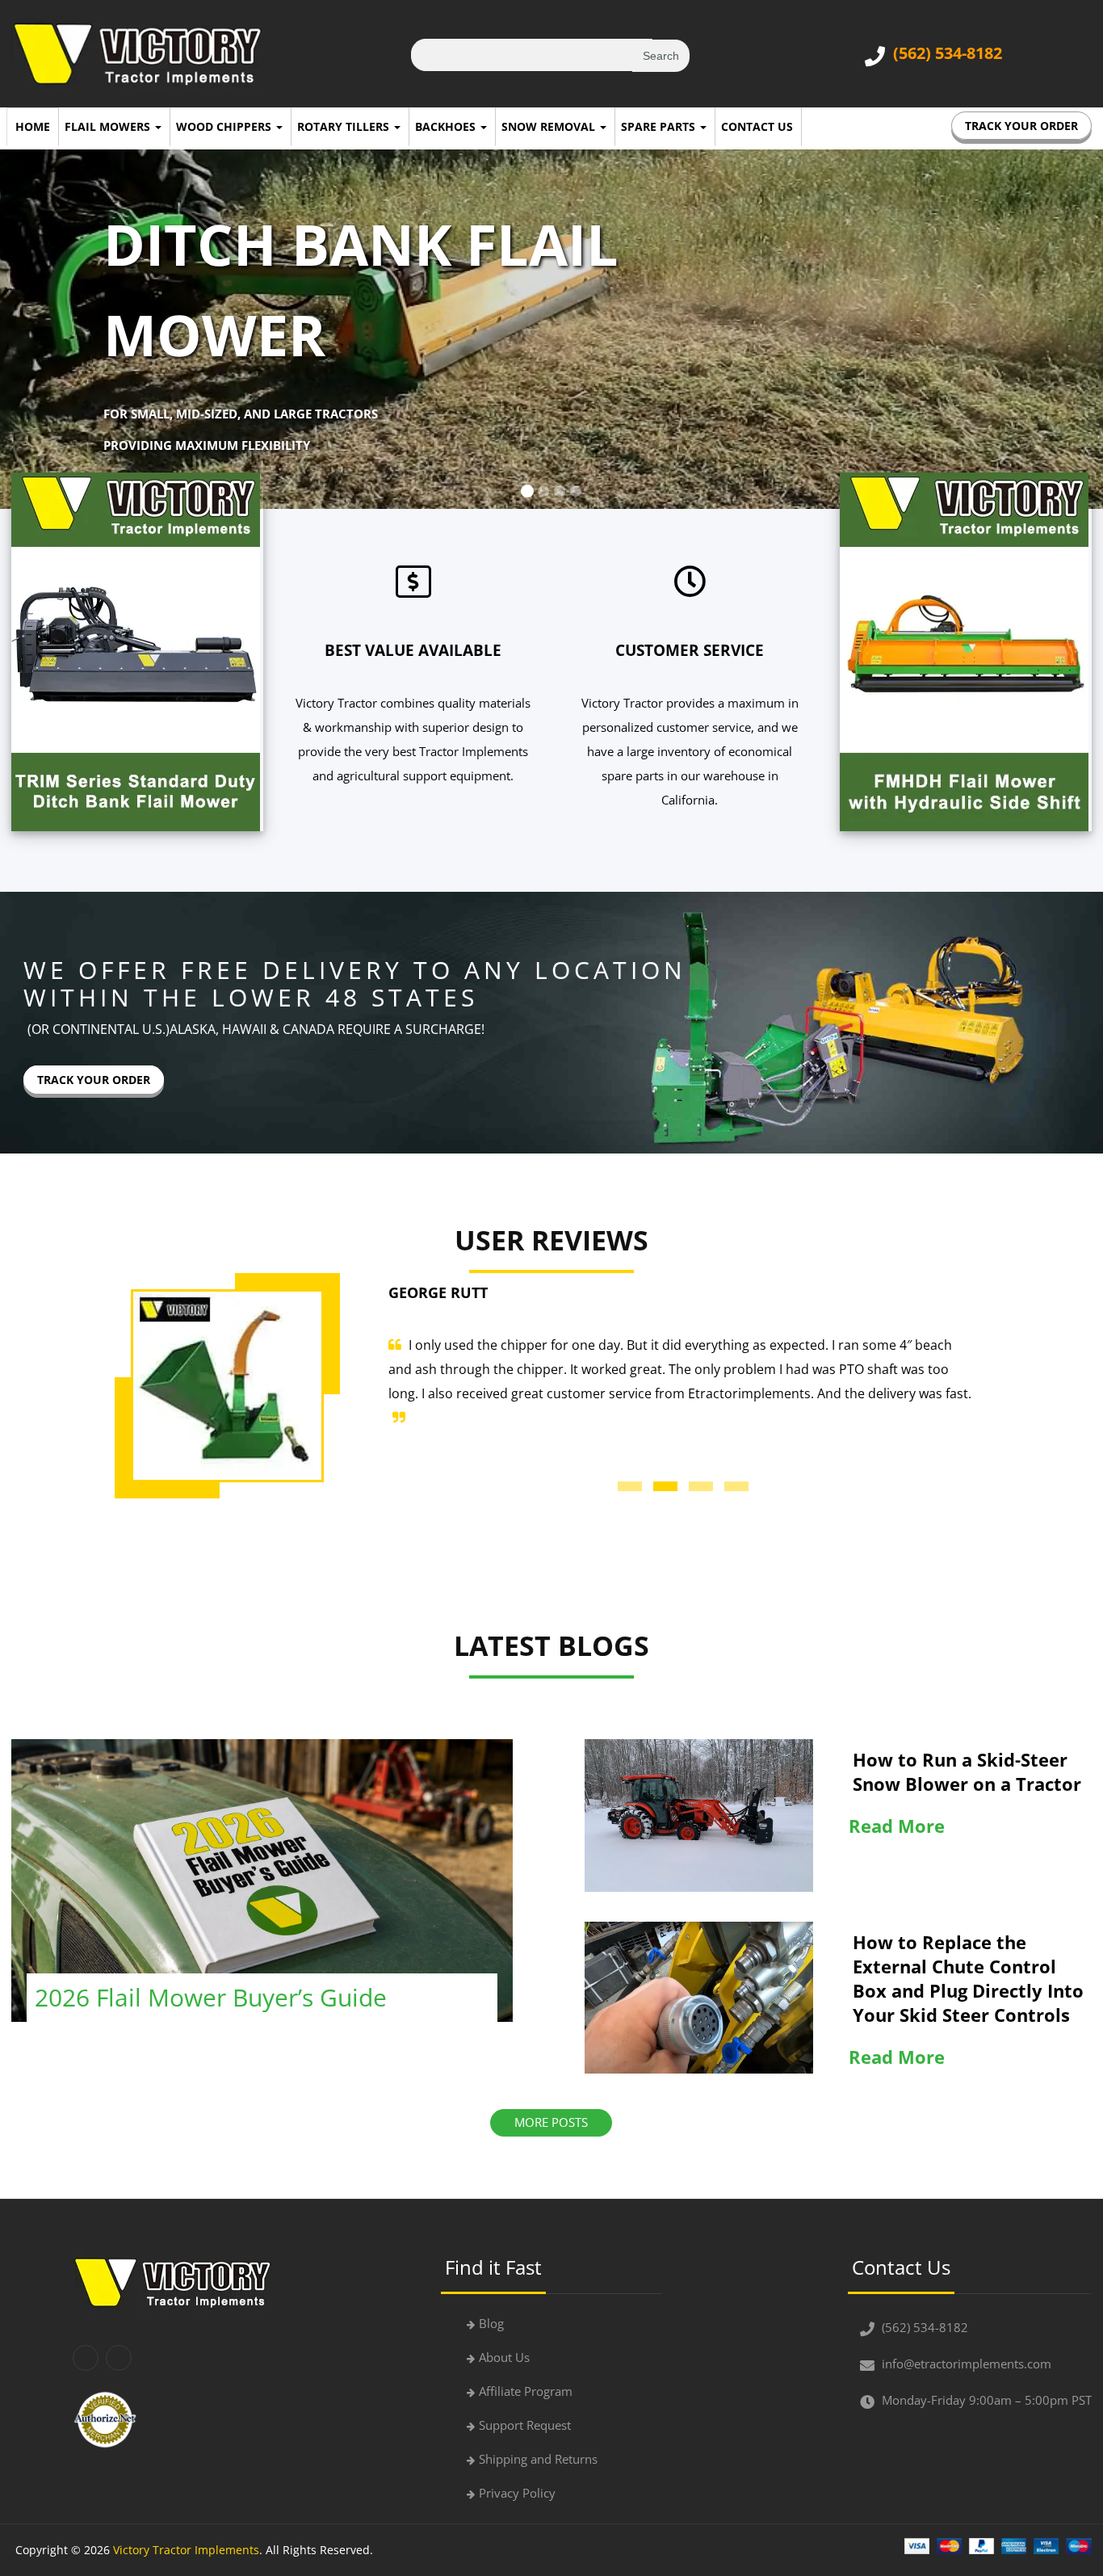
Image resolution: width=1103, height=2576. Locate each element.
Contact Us (757, 126)
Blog (491, 2323)
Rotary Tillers (345, 126)
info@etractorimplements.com (967, 2364)
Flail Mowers (109, 126)
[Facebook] (86, 2358)
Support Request (525, 2425)
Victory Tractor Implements (186, 2550)
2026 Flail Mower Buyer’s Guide (211, 1997)
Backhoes (447, 126)
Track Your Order (1021, 126)
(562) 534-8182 (948, 53)
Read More (897, 1826)
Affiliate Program (526, 2391)
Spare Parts (660, 126)
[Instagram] (119, 2358)
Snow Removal (550, 126)
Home (33, 126)
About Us (504, 2357)
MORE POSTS (551, 2122)
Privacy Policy (517, 2493)
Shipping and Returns (538, 2459)
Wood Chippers (225, 126)
